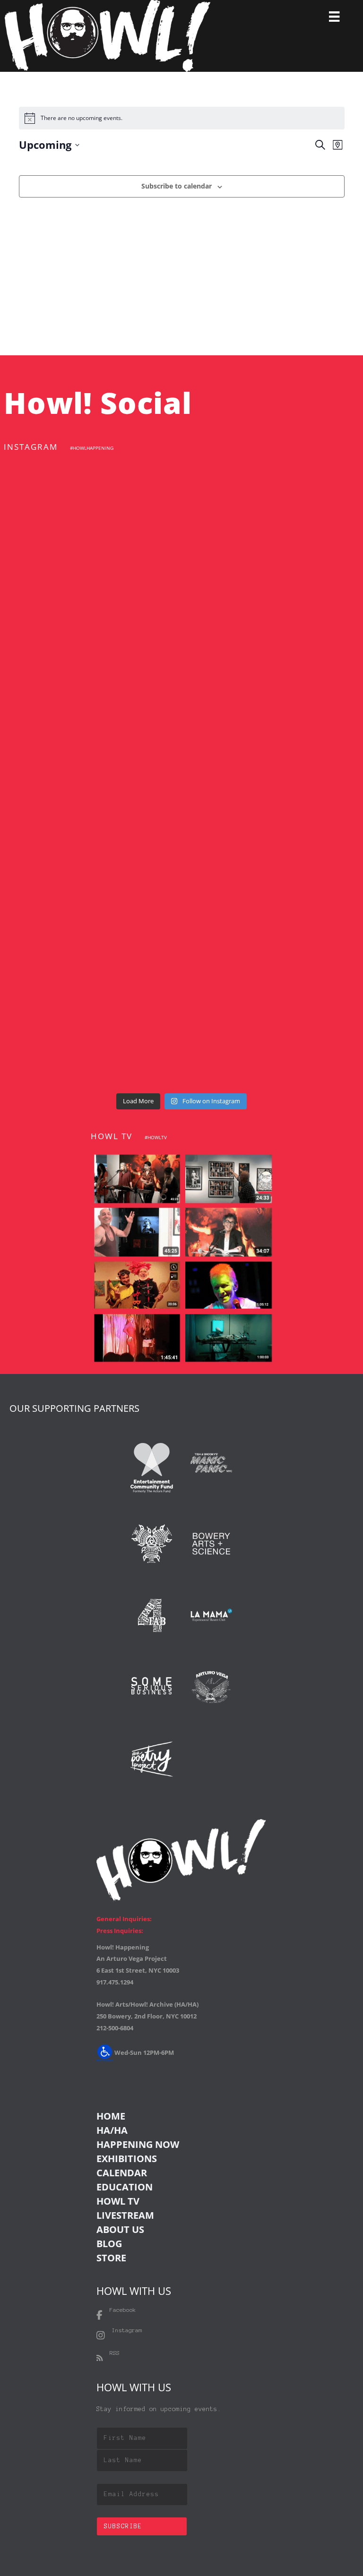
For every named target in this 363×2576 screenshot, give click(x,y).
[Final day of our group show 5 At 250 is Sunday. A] (90, 615)
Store (111, 2258)
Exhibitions (127, 2159)
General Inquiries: (124, 1919)
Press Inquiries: (120, 1931)
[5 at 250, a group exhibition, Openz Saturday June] (90, 1035)
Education (125, 2187)
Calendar (122, 2173)
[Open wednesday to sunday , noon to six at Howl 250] (273, 825)
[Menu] (334, 17)
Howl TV (118, 2201)
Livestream (125, 2215)
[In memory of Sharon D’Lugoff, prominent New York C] (90, 930)
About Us (120, 2229)
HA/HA (112, 2130)
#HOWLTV (156, 1137)
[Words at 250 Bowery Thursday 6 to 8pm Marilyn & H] (273, 615)
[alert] (182, 118)
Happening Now (138, 2144)
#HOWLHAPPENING (92, 448)
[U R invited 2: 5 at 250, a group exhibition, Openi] (273, 1035)
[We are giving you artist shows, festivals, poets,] (273, 720)
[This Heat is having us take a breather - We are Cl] (273, 930)
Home (111, 2116)
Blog (109, 2244)
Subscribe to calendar (177, 186)
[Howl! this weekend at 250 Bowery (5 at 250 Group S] (273, 510)
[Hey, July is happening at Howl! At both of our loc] (90, 825)
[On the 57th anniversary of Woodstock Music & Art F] (90, 510)
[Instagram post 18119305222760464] (90, 720)
